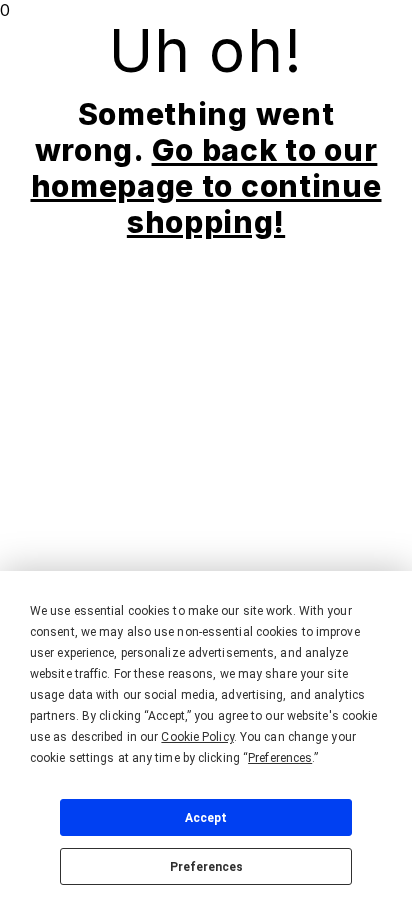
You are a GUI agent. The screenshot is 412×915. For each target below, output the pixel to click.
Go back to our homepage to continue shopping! (206, 186)
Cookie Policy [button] (197, 737)
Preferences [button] (280, 758)
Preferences (206, 867)
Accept (206, 818)
